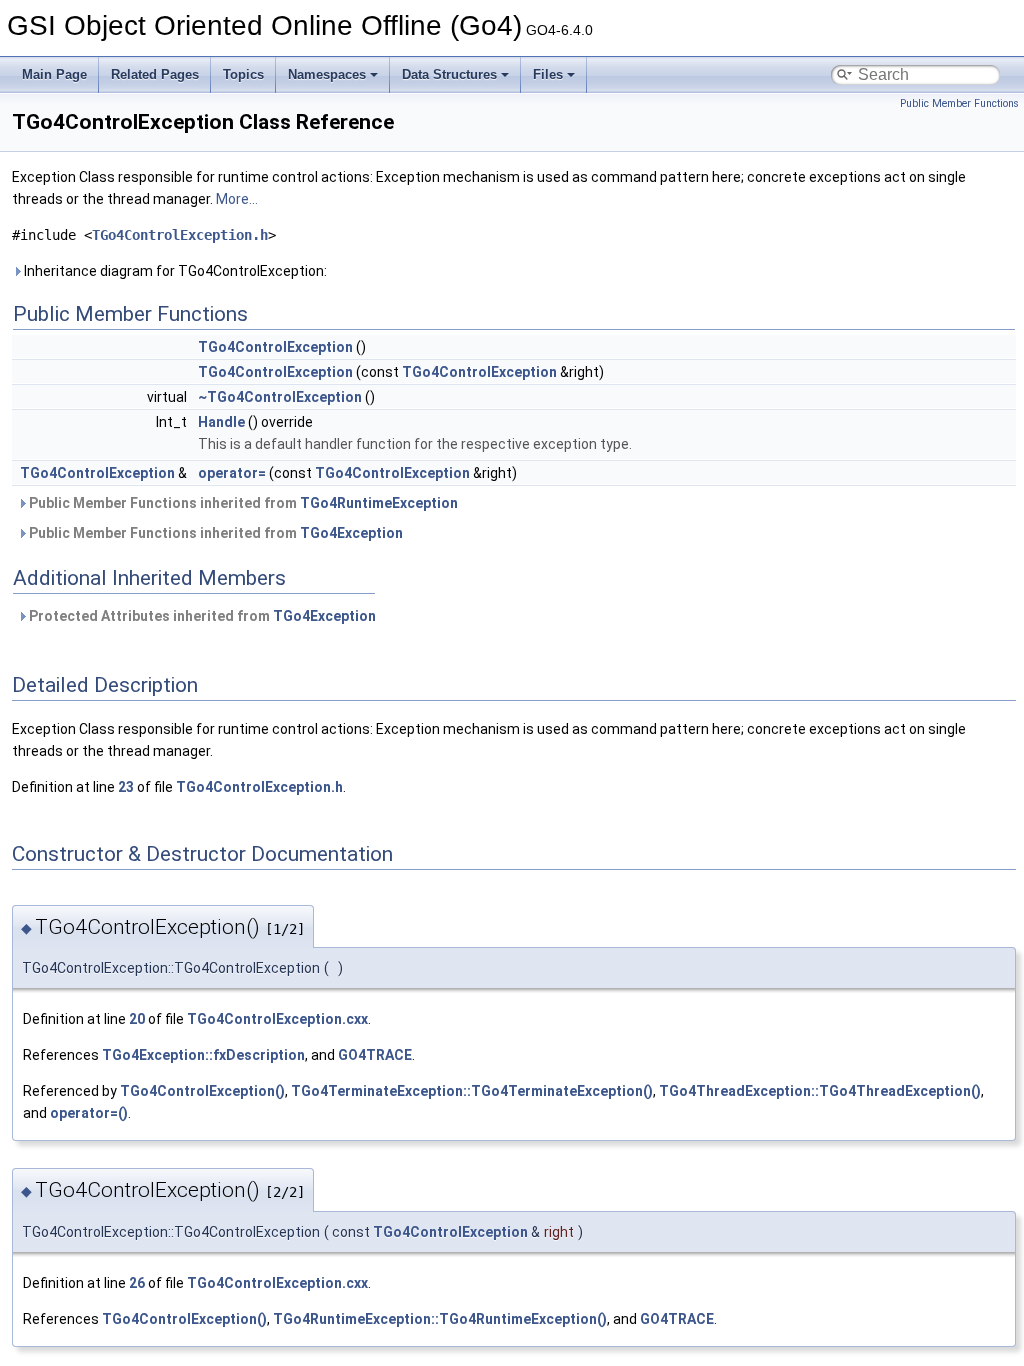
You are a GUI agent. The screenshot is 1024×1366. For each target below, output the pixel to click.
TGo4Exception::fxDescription (203, 1055)
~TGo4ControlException (280, 397)
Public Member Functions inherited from (242, 503)
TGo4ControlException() (202, 1091)
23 (126, 787)
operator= (232, 473)
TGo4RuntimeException (379, 503)
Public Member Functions (959, 103)
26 (137, 1283)
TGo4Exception (351, 533)
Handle (221, 422)
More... (237, 199)
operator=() (89, 1113)
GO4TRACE (375, 1055)
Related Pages (155, 74)
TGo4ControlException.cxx (277, 1019)
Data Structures (449, 74)
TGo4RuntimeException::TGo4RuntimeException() (440, 1319)
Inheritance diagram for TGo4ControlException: (174, 271)
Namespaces (327, 74)
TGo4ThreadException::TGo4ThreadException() (820, 1091)
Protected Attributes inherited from (201, 616)
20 (137, 1019)
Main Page (54, 74)
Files (548, 74)
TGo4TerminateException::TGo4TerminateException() (472, 1091)
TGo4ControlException (275, 347)
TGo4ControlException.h (180, 235)
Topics (243, 74)
